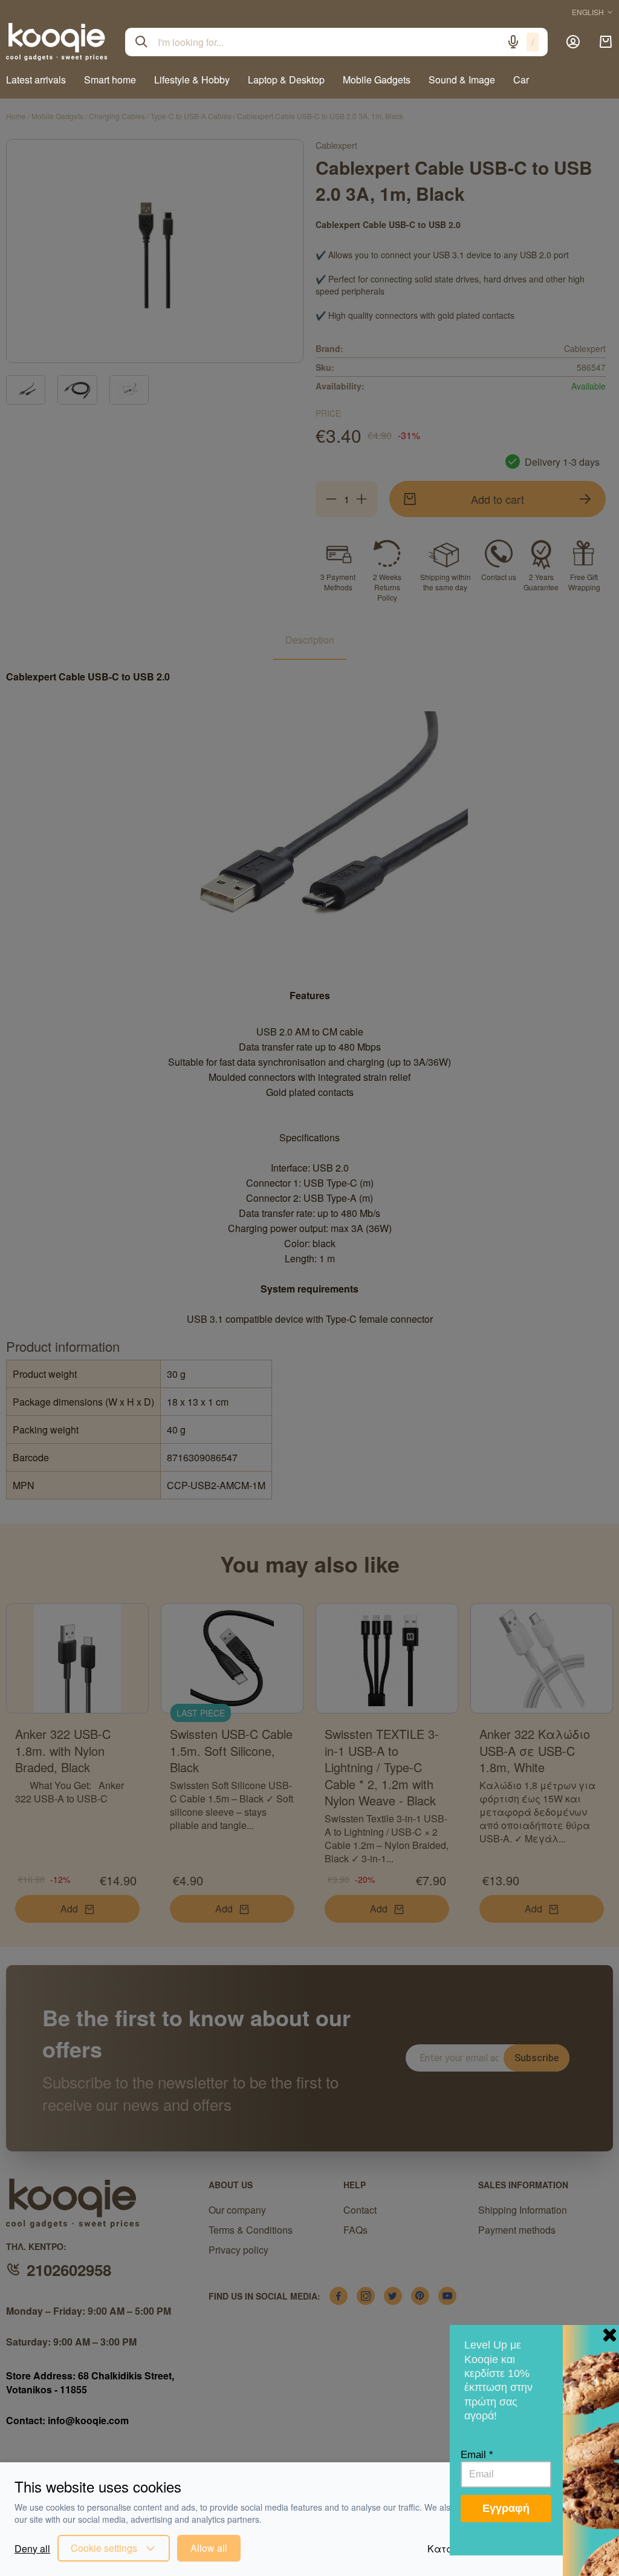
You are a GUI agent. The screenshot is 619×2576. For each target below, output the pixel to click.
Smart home (110, 80)
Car (521, 80)
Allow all (209, 2548)
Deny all (32, 2548)
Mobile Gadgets (377, 80)
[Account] (573, 42)
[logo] (57, 42)
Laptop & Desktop (286, 80)
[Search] (141, 42)
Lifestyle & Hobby (192, 80)
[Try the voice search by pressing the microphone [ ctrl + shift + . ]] (513, 42)
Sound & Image (462, 80)
